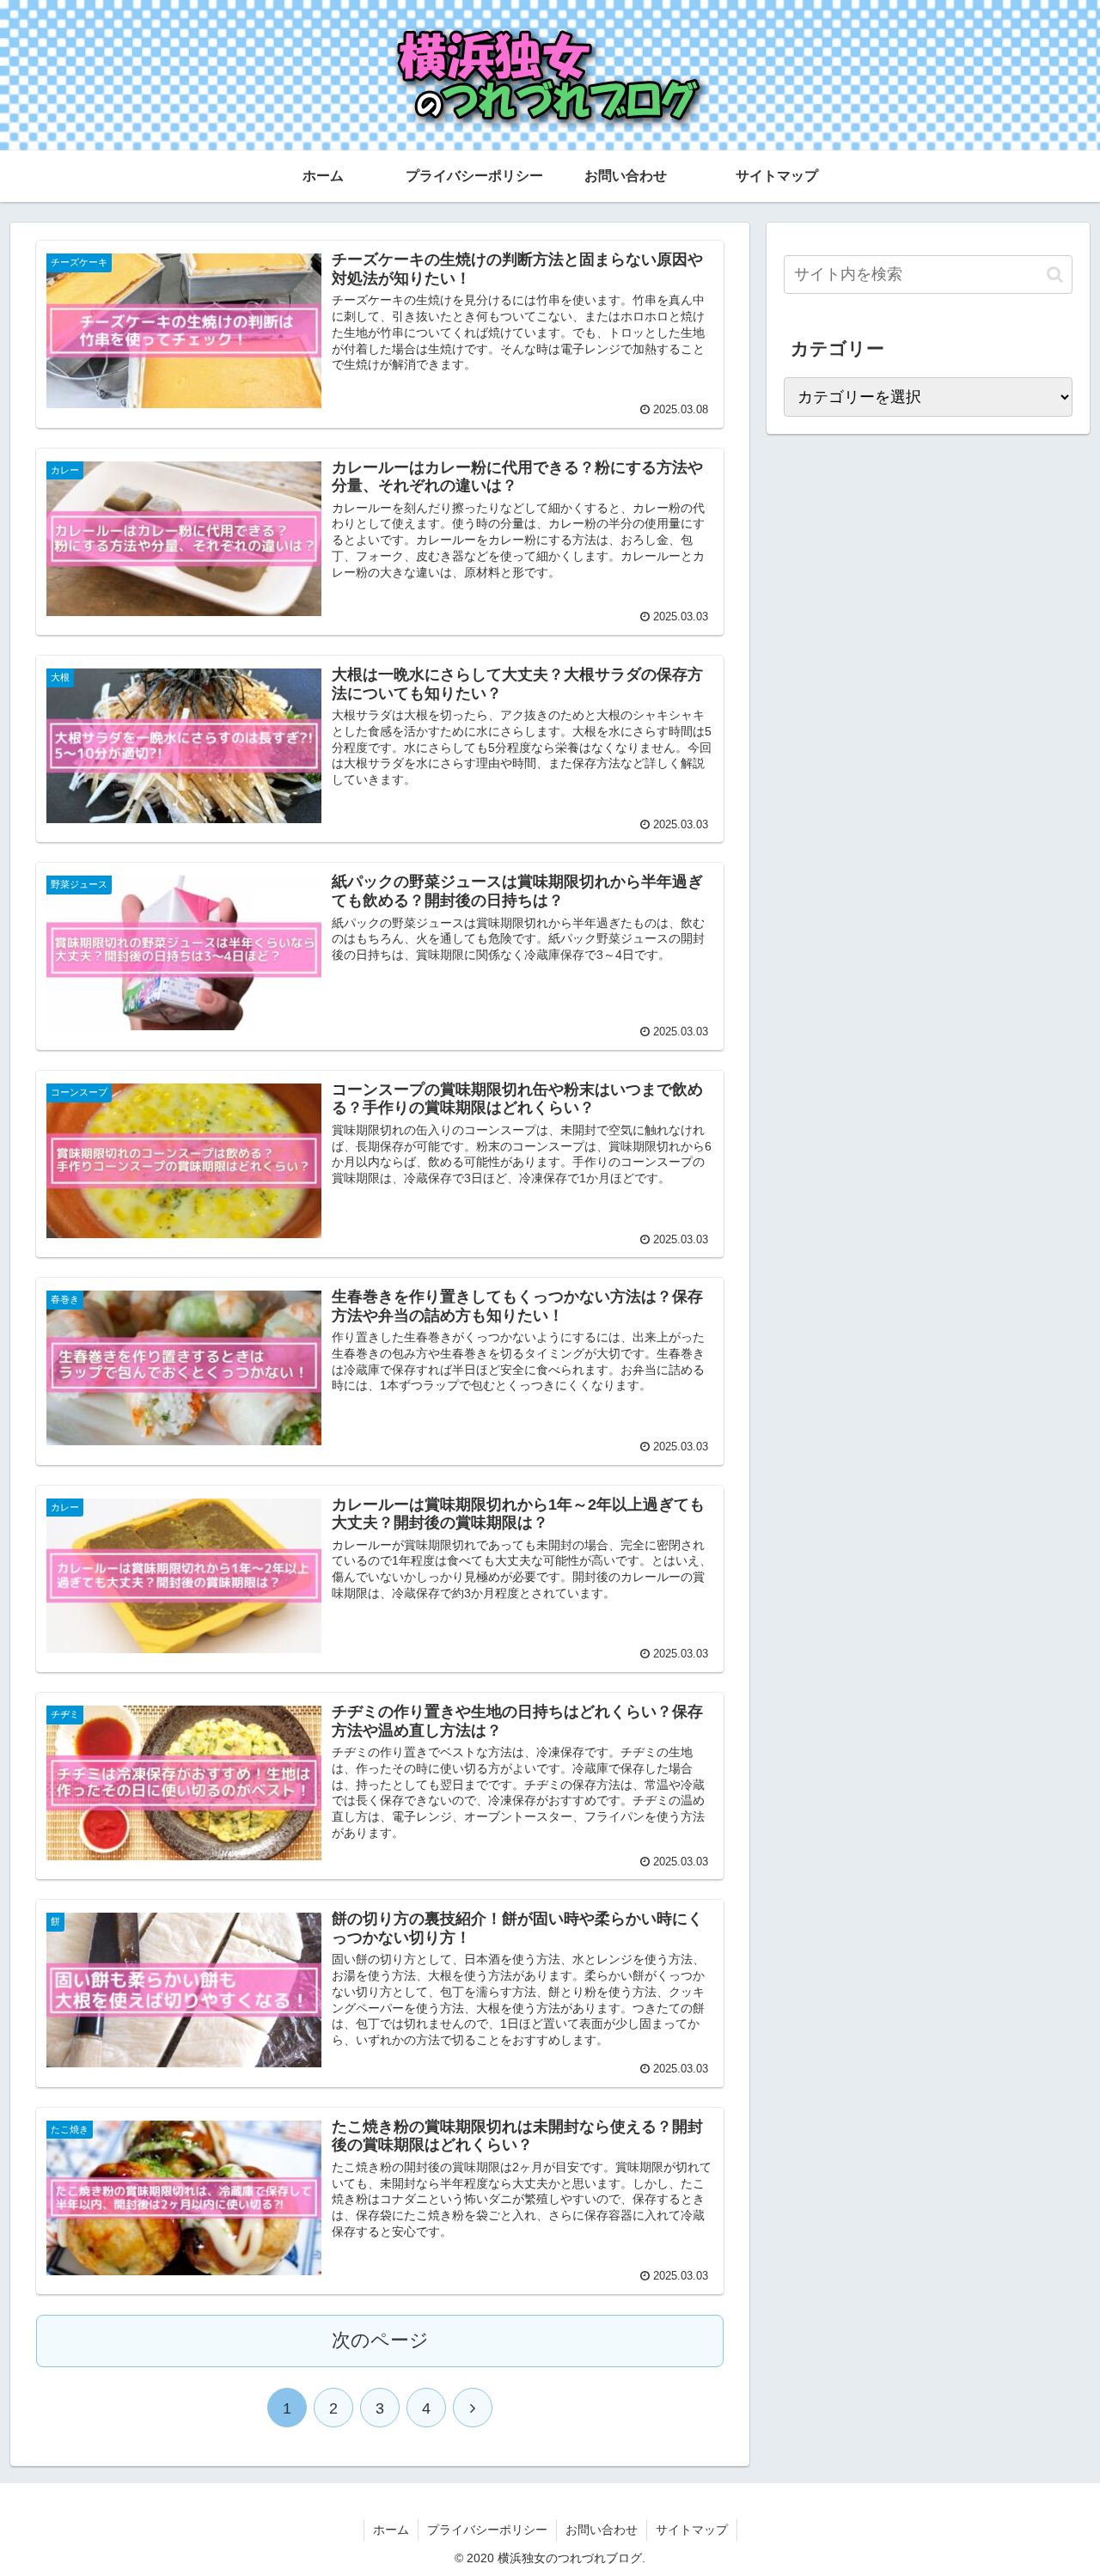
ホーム (391, 2530)
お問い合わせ (602, 2530)
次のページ (380, 2340)
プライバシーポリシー (487, 2530)
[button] (1055, 275)
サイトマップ (692, 2530)
